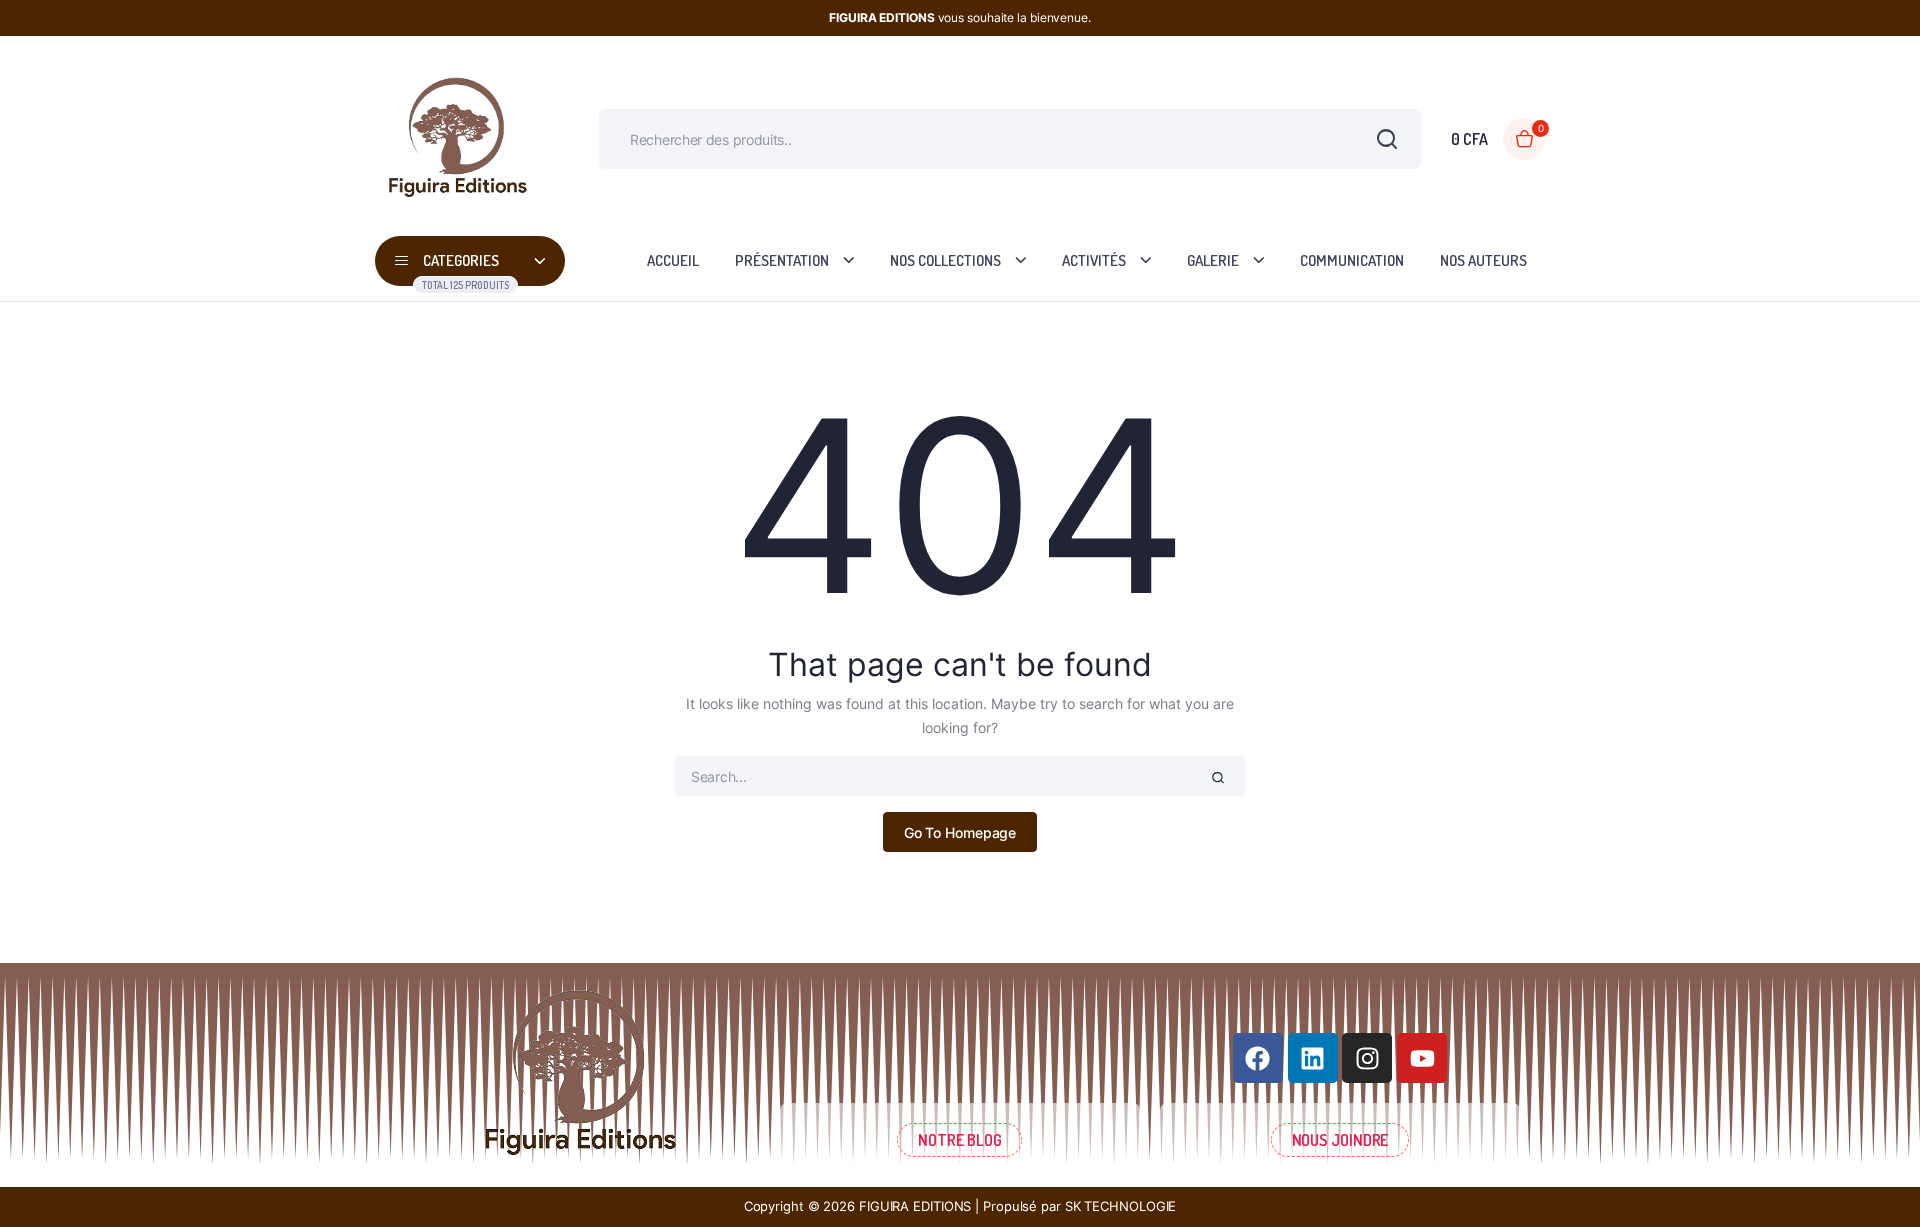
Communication (1352, 260)
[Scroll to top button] (1875, 1182)
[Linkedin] (1313, 1058)
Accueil (673, 260)
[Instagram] (1367, 1058)
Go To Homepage (960, 832)
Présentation (782, 260)
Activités (1094, 260)
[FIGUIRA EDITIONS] (457, 139)
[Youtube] (1422, 1058)
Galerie (1213, 260)
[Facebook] (1258, 1058)
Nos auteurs (1483, 260)
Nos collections (945, 260)
